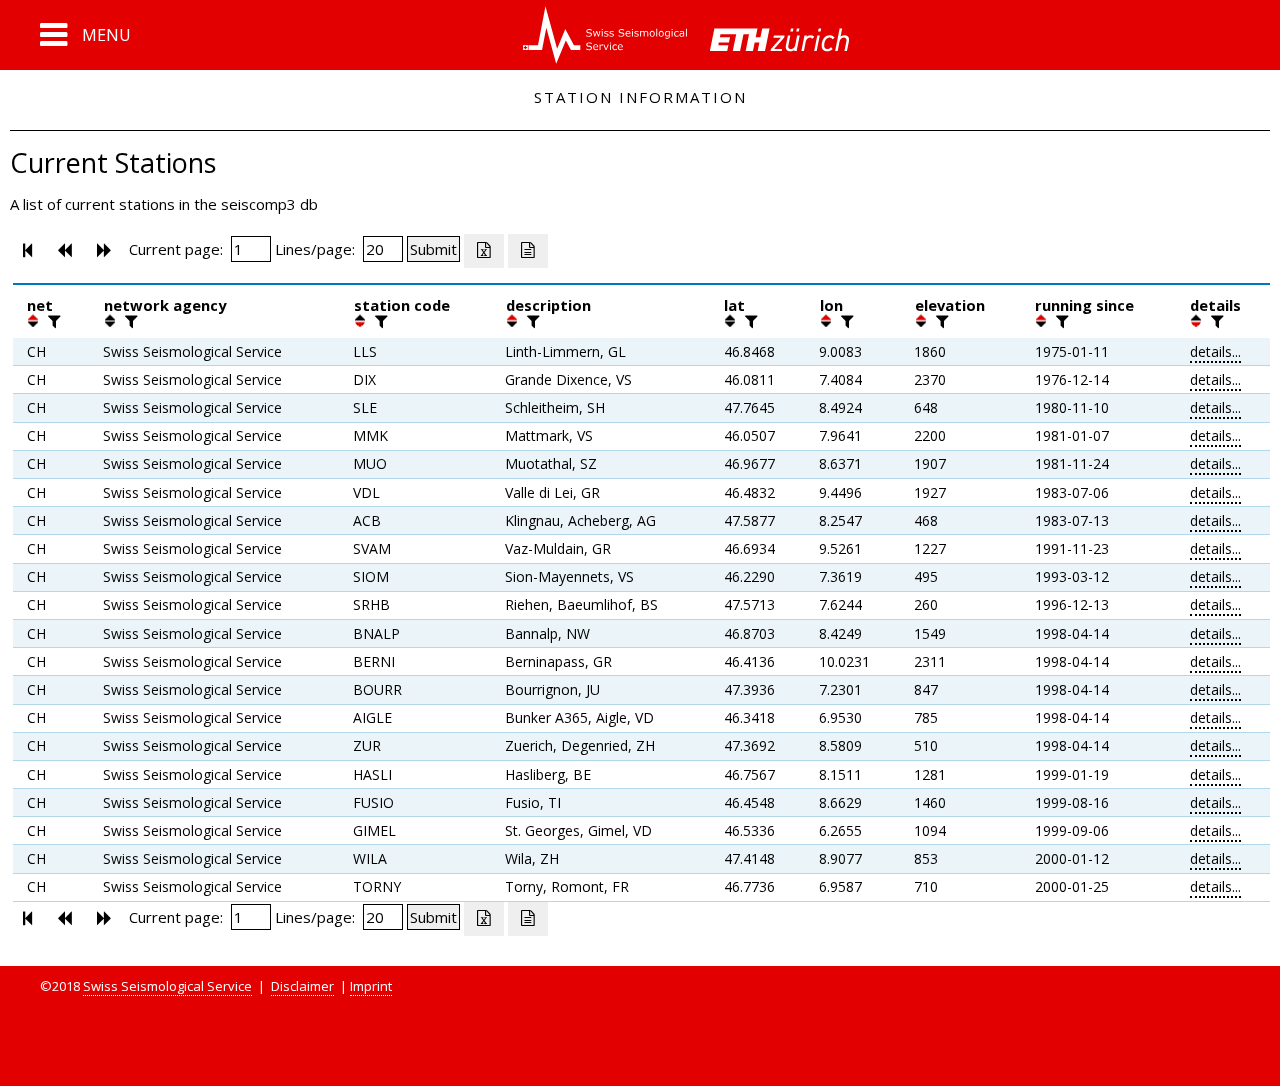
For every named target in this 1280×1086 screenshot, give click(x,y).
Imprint (371, 986)
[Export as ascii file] (528, 251)
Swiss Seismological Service (167, 986)
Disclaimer (302, 986)
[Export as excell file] (484, 251)
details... (1215, 351)
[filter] (52, 321)
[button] (85, 35)
